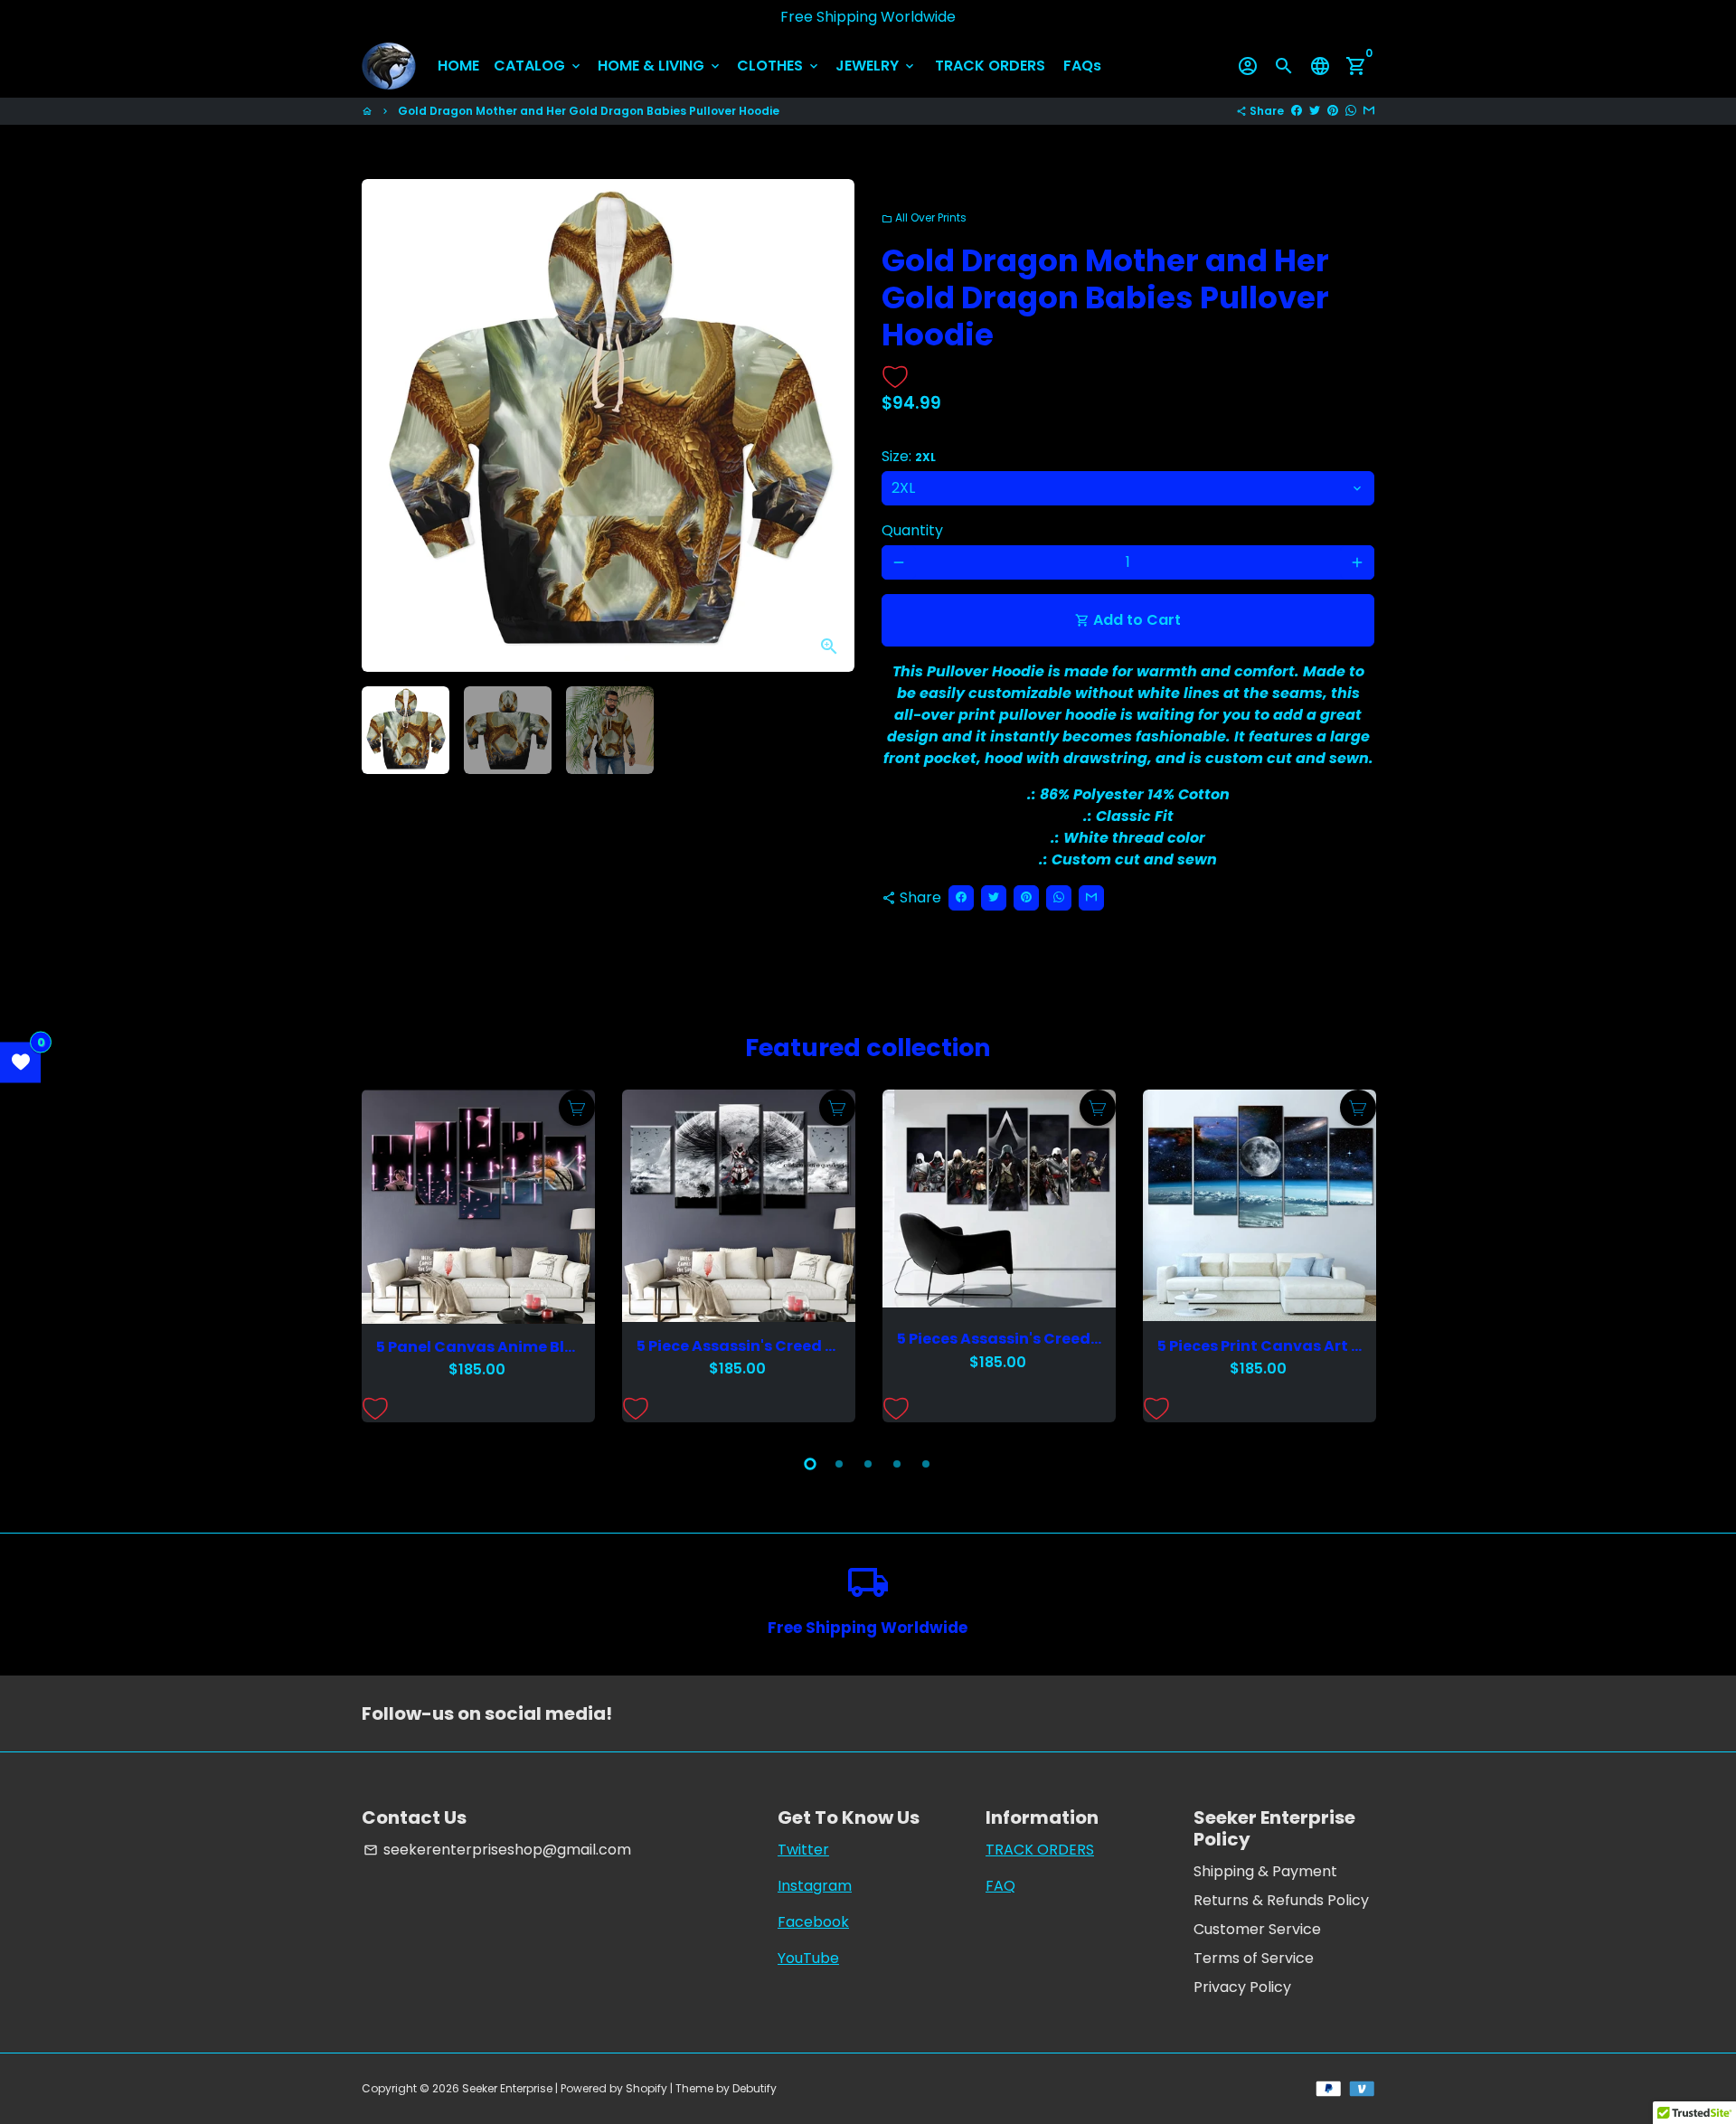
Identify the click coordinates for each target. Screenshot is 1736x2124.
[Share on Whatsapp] (1351, 111)
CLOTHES (779, 66)
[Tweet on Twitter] (1315, 111)
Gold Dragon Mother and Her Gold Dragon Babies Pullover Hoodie (589, 111)
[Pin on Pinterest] (1333, 111)
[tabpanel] (478, 1256)
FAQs (1082, 66)
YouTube (808, 1958)
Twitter (803, 1850)
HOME (458, 66)
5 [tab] (926, 1464)
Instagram (815, 1886)
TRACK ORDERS (990, 66)
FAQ (1000, 1886)
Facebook (813, 1922)
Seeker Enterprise (507, 2088)
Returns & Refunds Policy (1281, 1900)
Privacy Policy (1242, 1987)
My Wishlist (20, 1062)
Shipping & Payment (1265, 1871)
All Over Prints (924, 217)
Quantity (912, 530)
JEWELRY (876, 66)
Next (830, 426)
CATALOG (538, 66)
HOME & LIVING (660, 66)
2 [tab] (839, 1464)
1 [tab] (810, 1464)
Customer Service (1257, 1929)
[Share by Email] (1369, 111)
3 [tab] (868, 1464)
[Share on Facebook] (1297, 111)
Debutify (755, 2088)
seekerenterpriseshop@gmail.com (497, 1850)
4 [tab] (897, 1464)
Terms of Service (1254, 1958)
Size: (909, 456)
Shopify (646, 2088)
